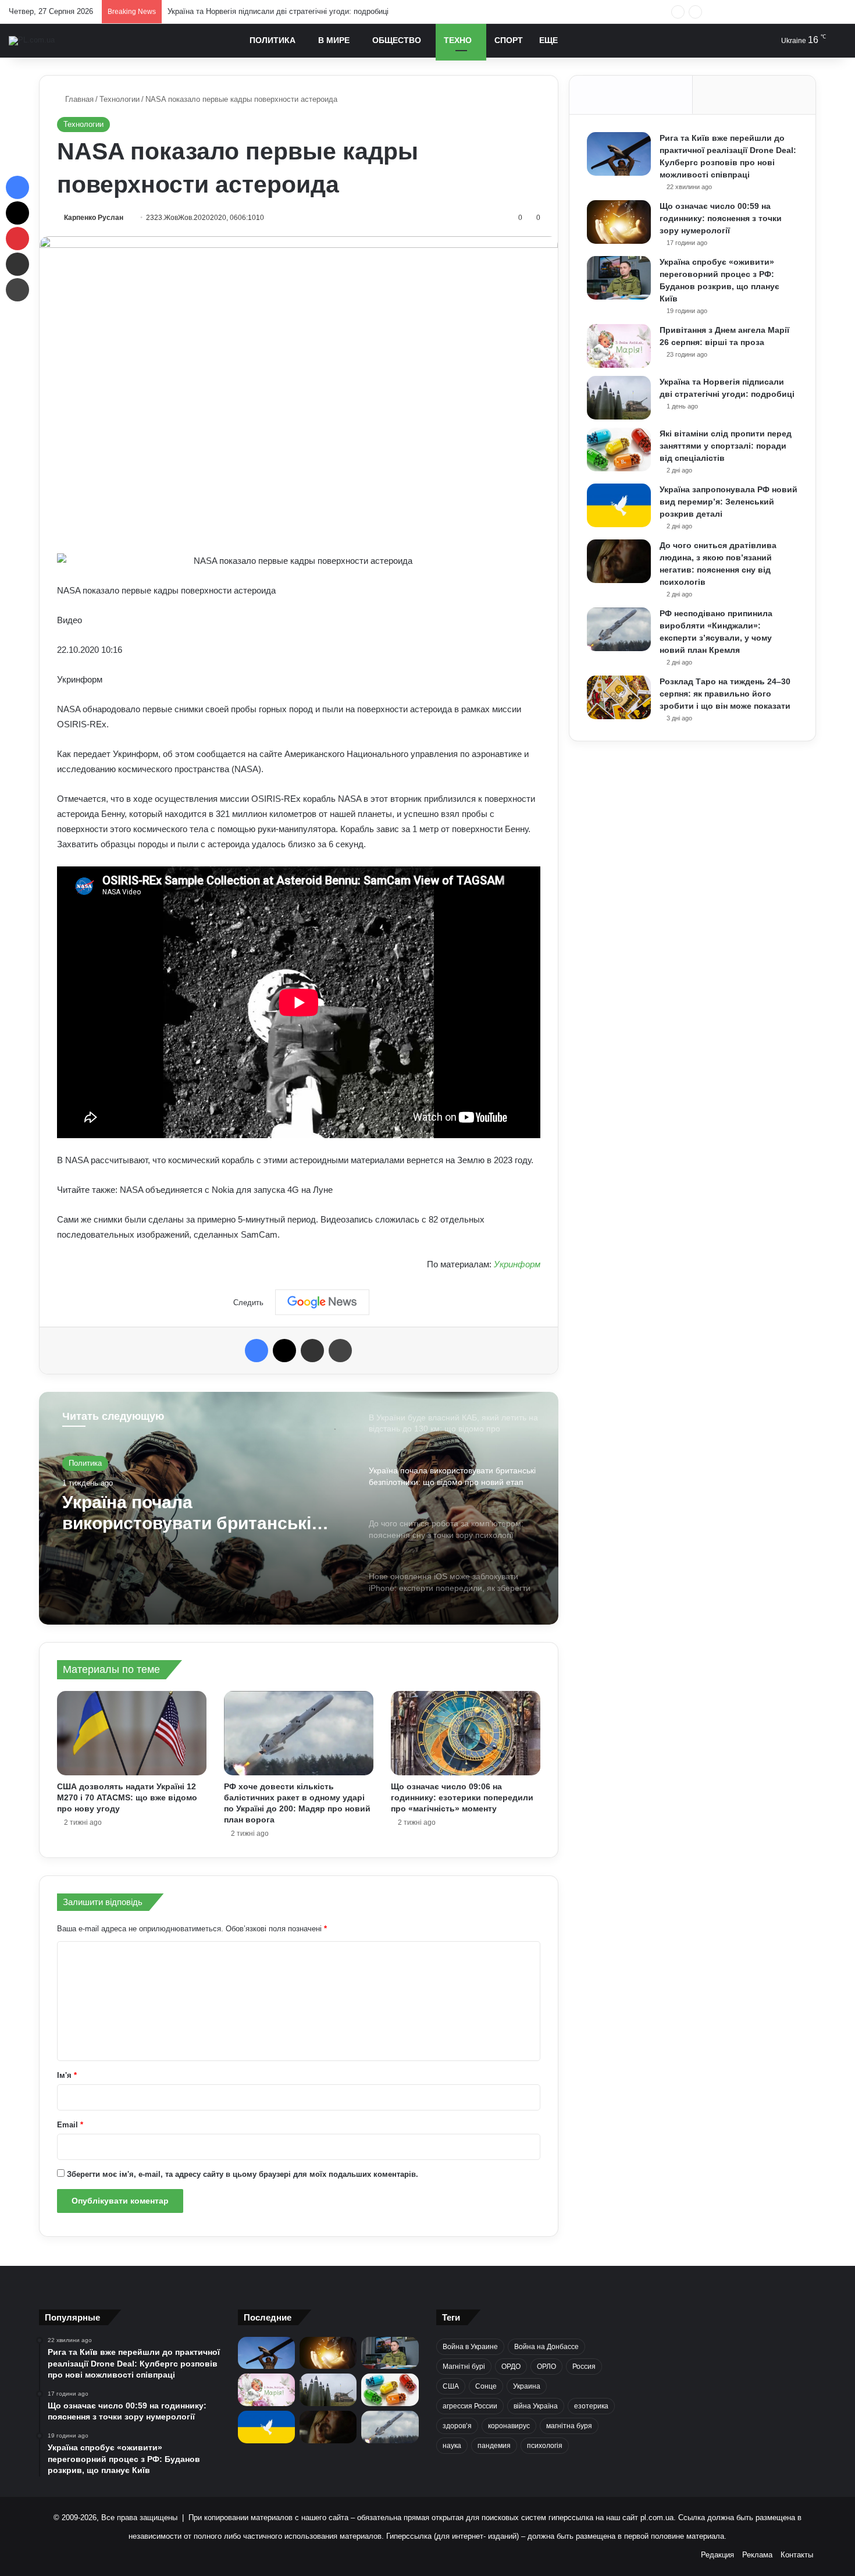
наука (452, 2446)
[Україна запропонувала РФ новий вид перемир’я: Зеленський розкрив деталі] (619, 505)
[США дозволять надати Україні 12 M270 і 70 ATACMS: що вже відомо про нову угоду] (132, 1733)
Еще (548, 40)
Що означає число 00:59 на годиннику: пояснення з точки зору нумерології (721, 218)
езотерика (591, 2406)
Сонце (486, 2386)
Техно (458, 40)
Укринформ (517, 1264)
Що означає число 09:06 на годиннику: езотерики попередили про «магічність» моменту (462, 1797)
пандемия (494, 2446)
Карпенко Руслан (94, 218)
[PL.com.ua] (32, 41)
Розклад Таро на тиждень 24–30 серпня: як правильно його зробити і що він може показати (725, 694)
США (451, 2386)
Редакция (717, 2555)
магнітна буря (569, 2426)
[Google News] (322, 1302)
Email (70, 2125)
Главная (78, 99)
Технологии (120, 99)
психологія (545, 2446)
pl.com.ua (657, 2518)
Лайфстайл (89, 1463)
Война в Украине (470, 2347)
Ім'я (67, 2075)
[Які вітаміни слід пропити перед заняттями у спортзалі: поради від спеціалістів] (619, 450)
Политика (272, 40)
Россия (584, 2367)
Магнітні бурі (464, 2367)
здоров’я (457, 2426)
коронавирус (509, 2426)
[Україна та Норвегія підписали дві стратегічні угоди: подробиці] (619, 398)
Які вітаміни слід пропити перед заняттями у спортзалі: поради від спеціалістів (307, 11)
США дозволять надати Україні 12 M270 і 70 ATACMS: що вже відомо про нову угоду (127, 1797)
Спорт (509, 40)
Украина (527, 2386)
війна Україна (536, 2406)
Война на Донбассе (546, 2347)
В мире (334, 40)
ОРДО (511, 2367)
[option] (299, 1508)
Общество (397, 40)
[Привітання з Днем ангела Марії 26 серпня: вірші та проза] (619, 346)
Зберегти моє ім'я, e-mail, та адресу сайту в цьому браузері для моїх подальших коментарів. (243, 2174)
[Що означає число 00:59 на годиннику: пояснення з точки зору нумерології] (619, 222)
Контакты (797, 2555)
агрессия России (470, 2406)
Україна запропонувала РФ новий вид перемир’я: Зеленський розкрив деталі (728, 502)
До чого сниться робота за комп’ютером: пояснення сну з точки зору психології (195, 1513)
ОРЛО (546, 2367)
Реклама (757, 2555)
